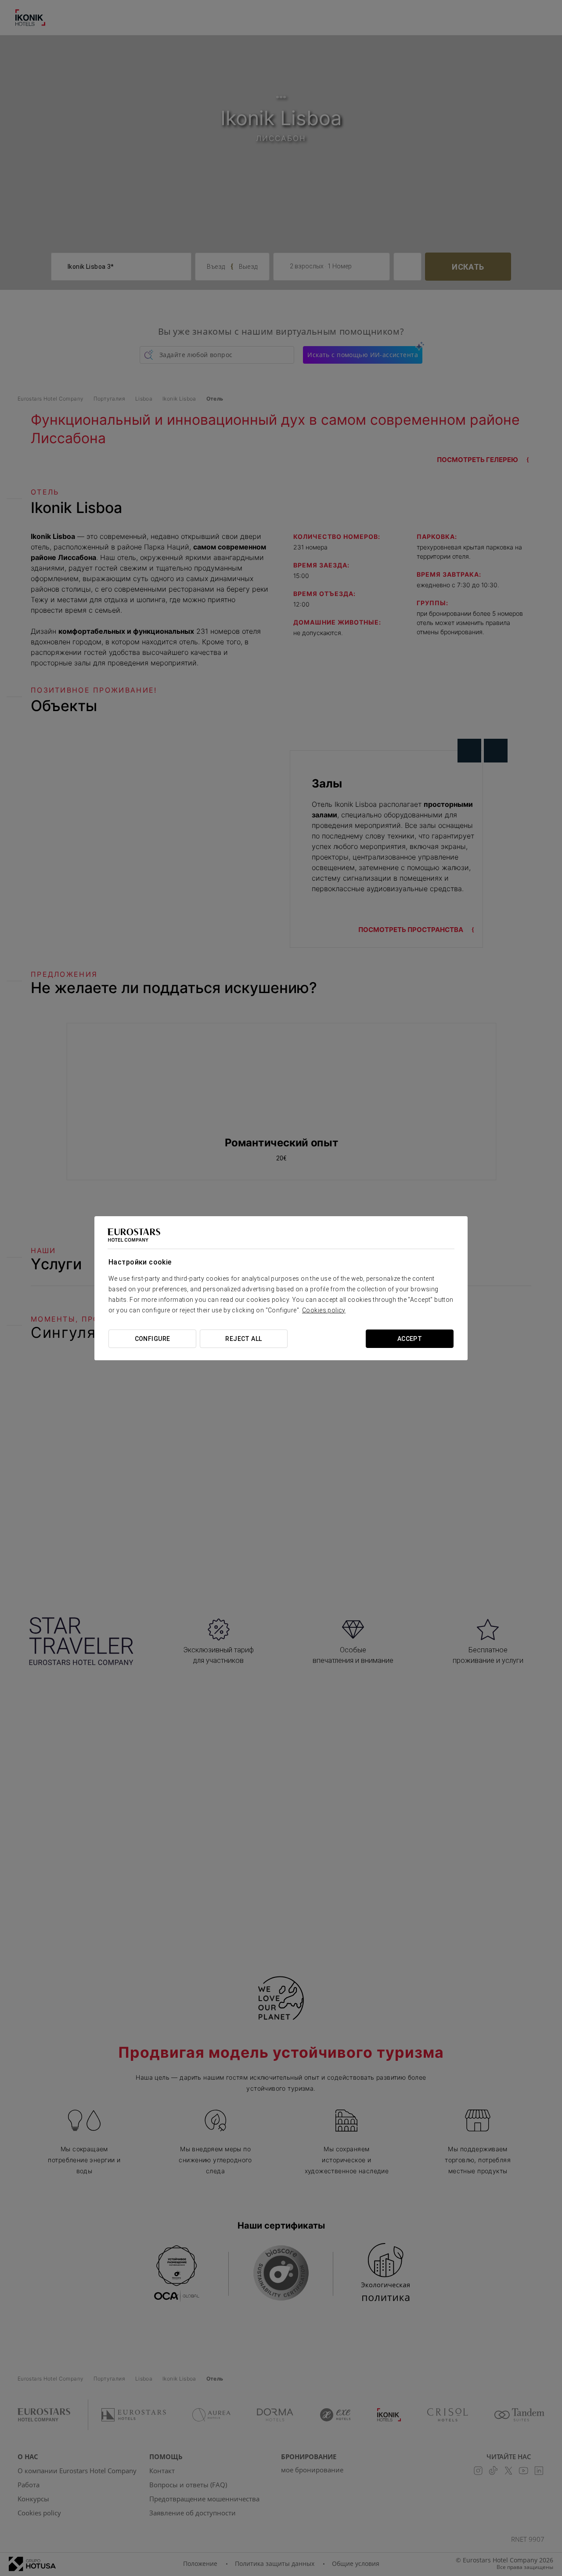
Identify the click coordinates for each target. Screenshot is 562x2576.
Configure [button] (153, 1339)
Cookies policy (324, 1310)
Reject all (243, 1339)
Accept (410, 1339)
